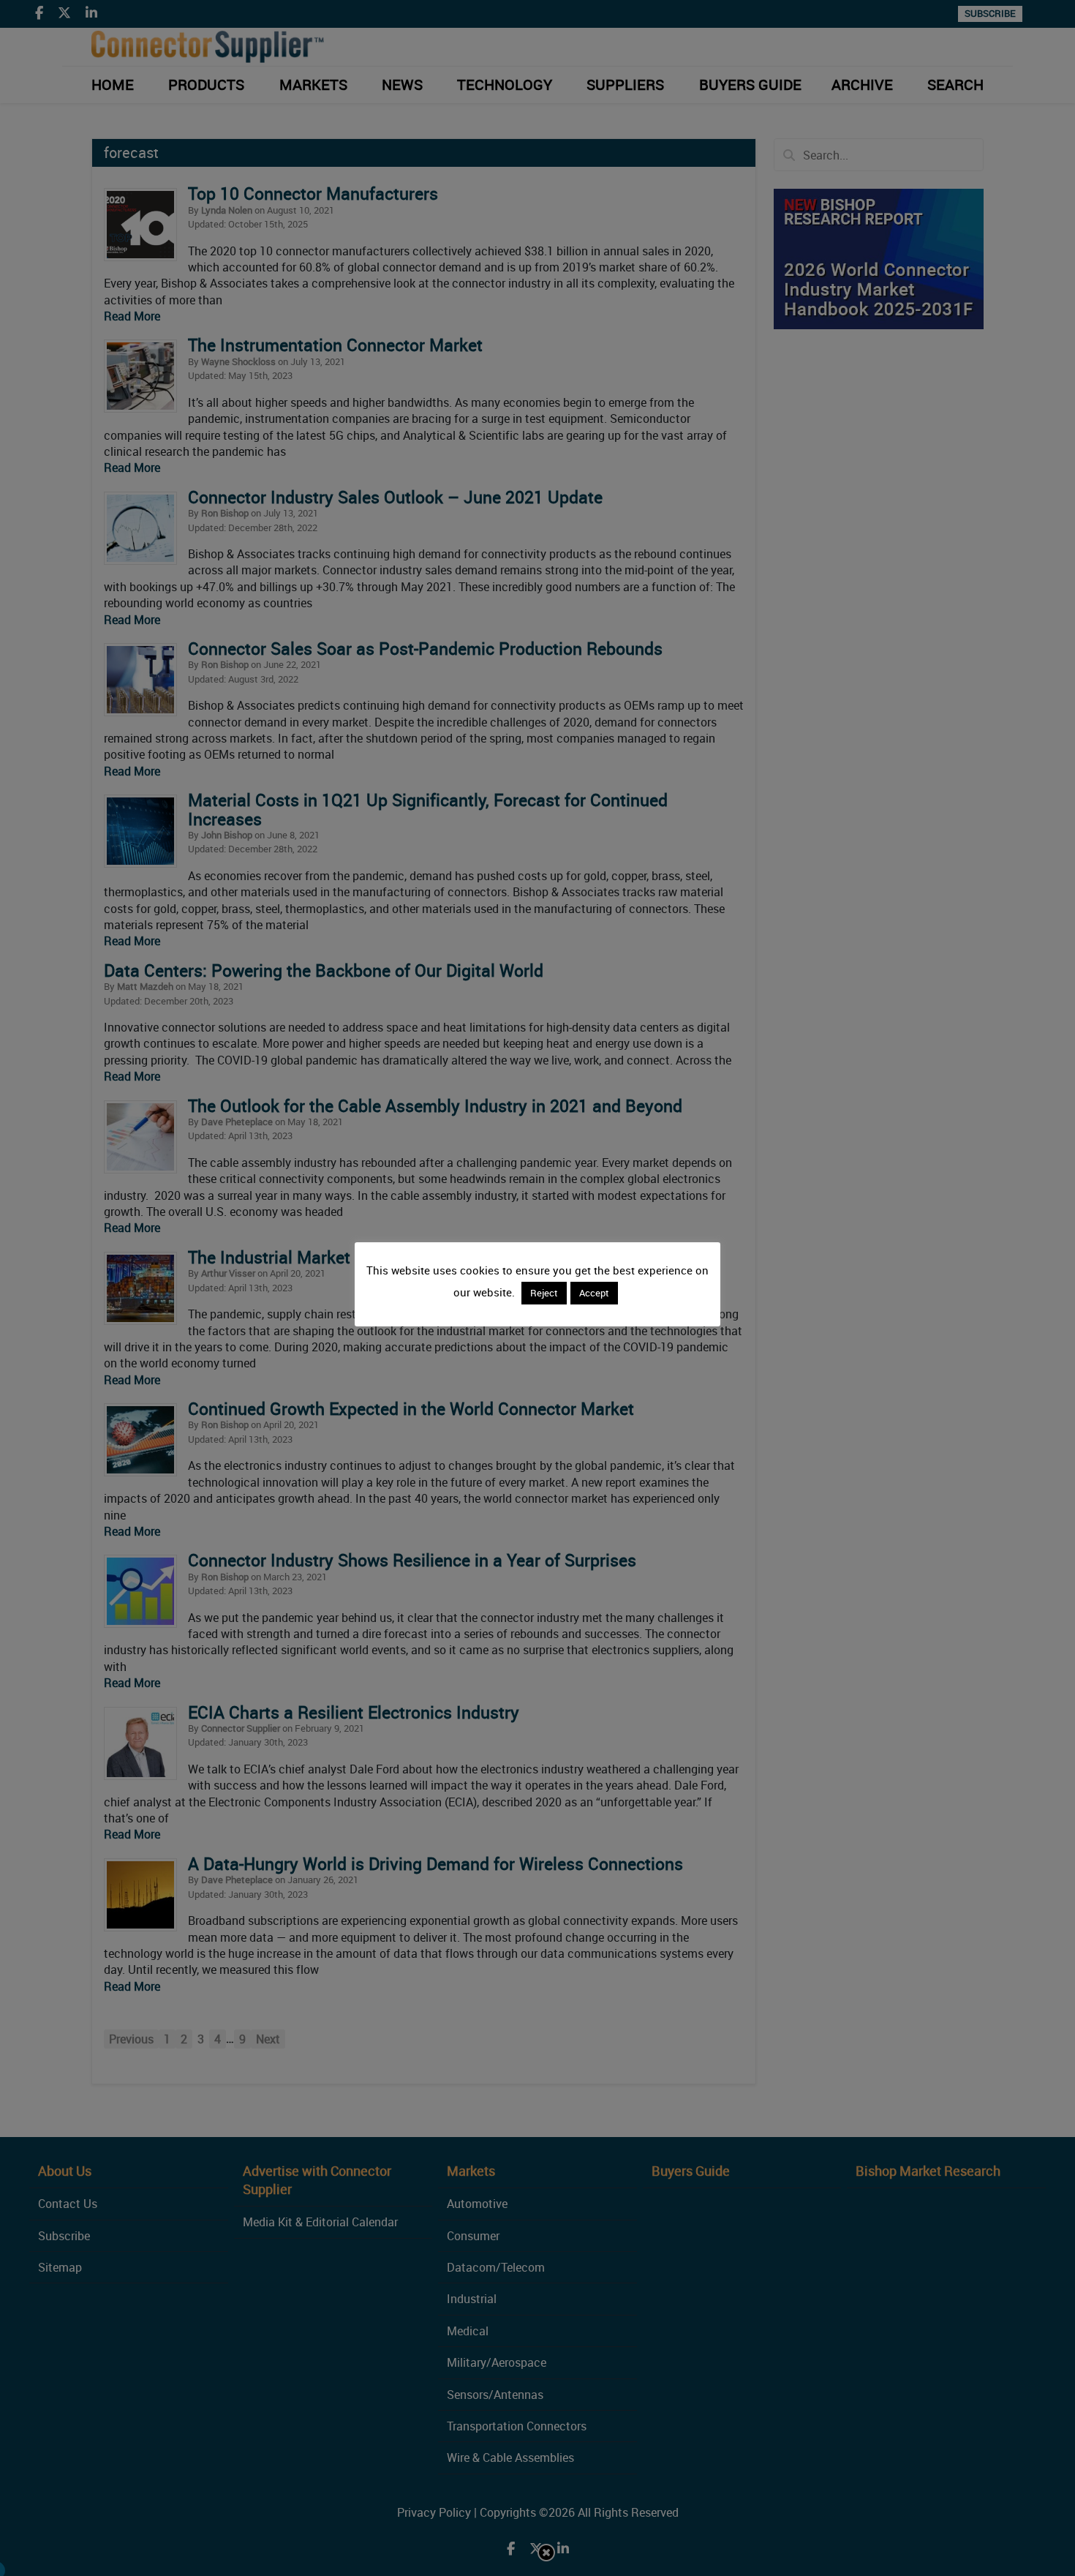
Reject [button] (544, 1293)
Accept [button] (594, 1293)
